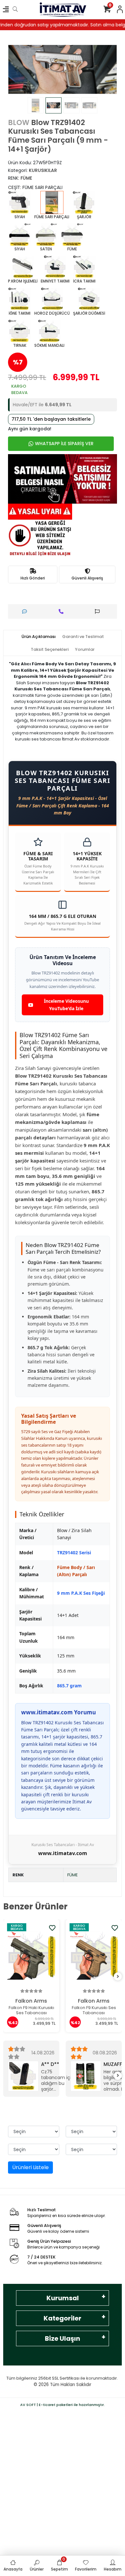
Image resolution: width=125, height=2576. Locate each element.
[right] (118, 1977)
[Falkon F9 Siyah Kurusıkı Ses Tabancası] (95, 1955)
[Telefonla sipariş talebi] (63, 611)
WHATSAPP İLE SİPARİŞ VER (64, 444)
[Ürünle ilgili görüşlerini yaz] (26, 611)
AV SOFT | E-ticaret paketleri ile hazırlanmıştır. (63, 2405)
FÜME (73, 1875)
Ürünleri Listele (30, 2167)
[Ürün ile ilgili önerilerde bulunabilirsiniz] (99, 611)
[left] (7, 1977)
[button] (16, 69)
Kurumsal (63, 2298)
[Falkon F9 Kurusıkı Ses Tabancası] (33, 1955)
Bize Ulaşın (63, 2338)
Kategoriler (63, 2318)
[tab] (39, 637)
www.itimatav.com (63, 1853)
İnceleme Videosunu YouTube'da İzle (66, 1005)
